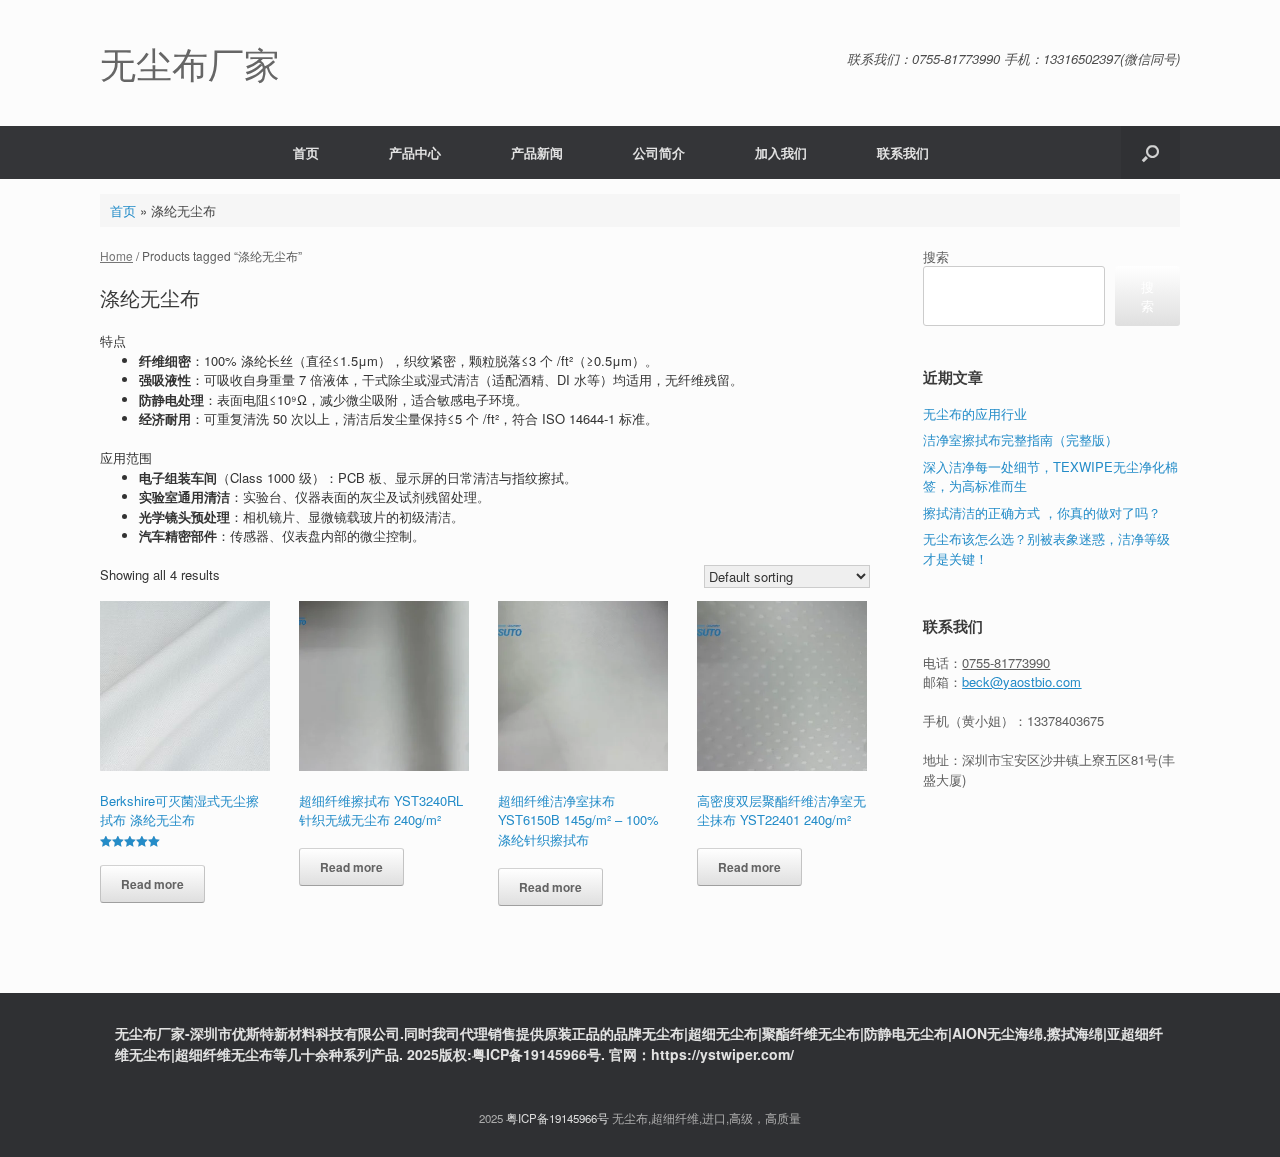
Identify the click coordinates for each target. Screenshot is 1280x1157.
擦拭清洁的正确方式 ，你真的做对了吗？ (1042, 512)
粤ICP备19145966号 (557, 1118)
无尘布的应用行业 (975, 413)
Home (116, 255)
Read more (152, 884)
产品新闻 (537, 152)
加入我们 (781, 152)
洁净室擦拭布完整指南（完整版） (1020, 439)
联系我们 (903, 152)
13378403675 (1065, 720)
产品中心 (415, 152)
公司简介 (659, 152)
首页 (306, 152)
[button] (1150, 152)
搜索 (936, 256)
